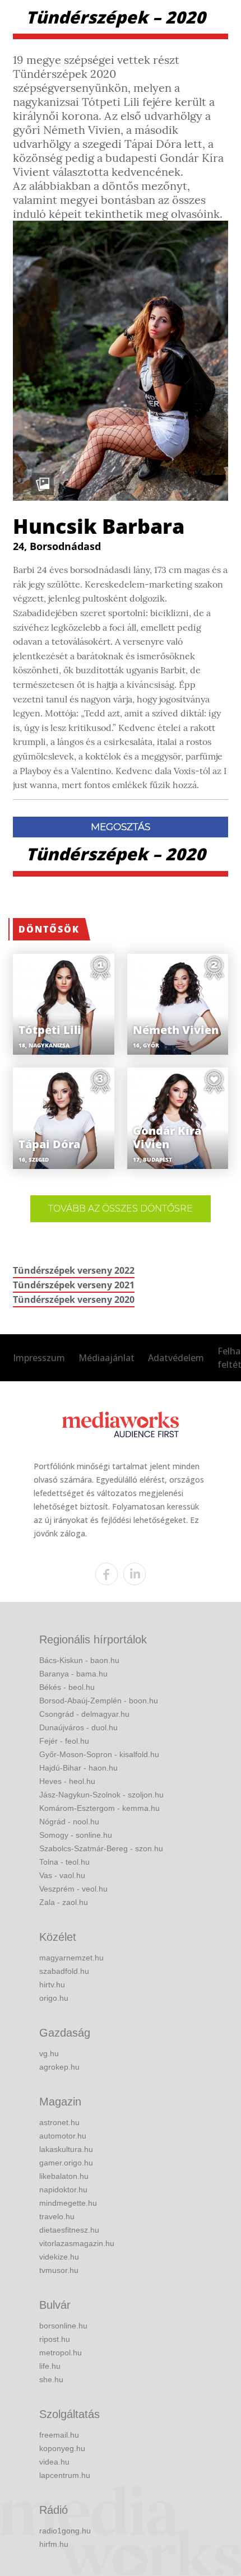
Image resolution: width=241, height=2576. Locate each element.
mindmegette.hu (68, 2203)
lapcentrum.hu (65, 2475)
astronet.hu (59, 2122)
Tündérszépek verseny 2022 (74, 1270)
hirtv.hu (52, 1985)
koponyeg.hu (62, 2448)
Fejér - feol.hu (64, 1741)
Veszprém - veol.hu (73, 1889)
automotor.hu (63, 2136)
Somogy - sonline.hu (76, 1835)
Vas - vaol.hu (62, 1875)
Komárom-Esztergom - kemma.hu (99, 1808)
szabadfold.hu (64, 1971)
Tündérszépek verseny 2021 (74, 1285)
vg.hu (49, 2053)
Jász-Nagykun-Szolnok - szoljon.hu (101, 1795)
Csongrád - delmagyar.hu (84, 1714)
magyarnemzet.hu (71, 1958)
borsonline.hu (63, 2326)
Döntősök (49, 929)
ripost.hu (55, 2339)
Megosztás (121, 827)
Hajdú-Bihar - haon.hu (78, 1768)
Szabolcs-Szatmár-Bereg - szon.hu (101, 1848)
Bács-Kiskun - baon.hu (79, 1660)
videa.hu (54, 2462)
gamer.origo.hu (66, 2163)
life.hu (50, 2366)
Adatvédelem (176, 1358)
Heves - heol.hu (67, 1781)
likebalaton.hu (64, 2176)
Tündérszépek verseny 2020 (74, 1299)
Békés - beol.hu (67, 1687)
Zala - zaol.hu (64, 1902)
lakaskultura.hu (66, 2149)
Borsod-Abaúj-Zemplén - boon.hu (99, 1701)
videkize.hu (59, 2257)
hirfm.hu (54, 2544)
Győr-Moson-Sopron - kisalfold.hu (99, 1754)
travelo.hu (57, 2216)
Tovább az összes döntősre (121, 1208)
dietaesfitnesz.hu (69, 2230)
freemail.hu (59, 2435)
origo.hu (54, 1998)
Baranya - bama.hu (73, 1674)
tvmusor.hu (59, 2270)
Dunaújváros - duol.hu (78, 1727)
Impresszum (39, 1358)
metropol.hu (61, 2353)
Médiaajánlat (106, 1358)
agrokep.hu (59, 2067)
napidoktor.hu (63, 2190)
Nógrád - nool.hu (69, 1822)
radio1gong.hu (65, 2531)
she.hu (51, 2379)
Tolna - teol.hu (64, 1862)
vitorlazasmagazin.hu (77, 2243)
